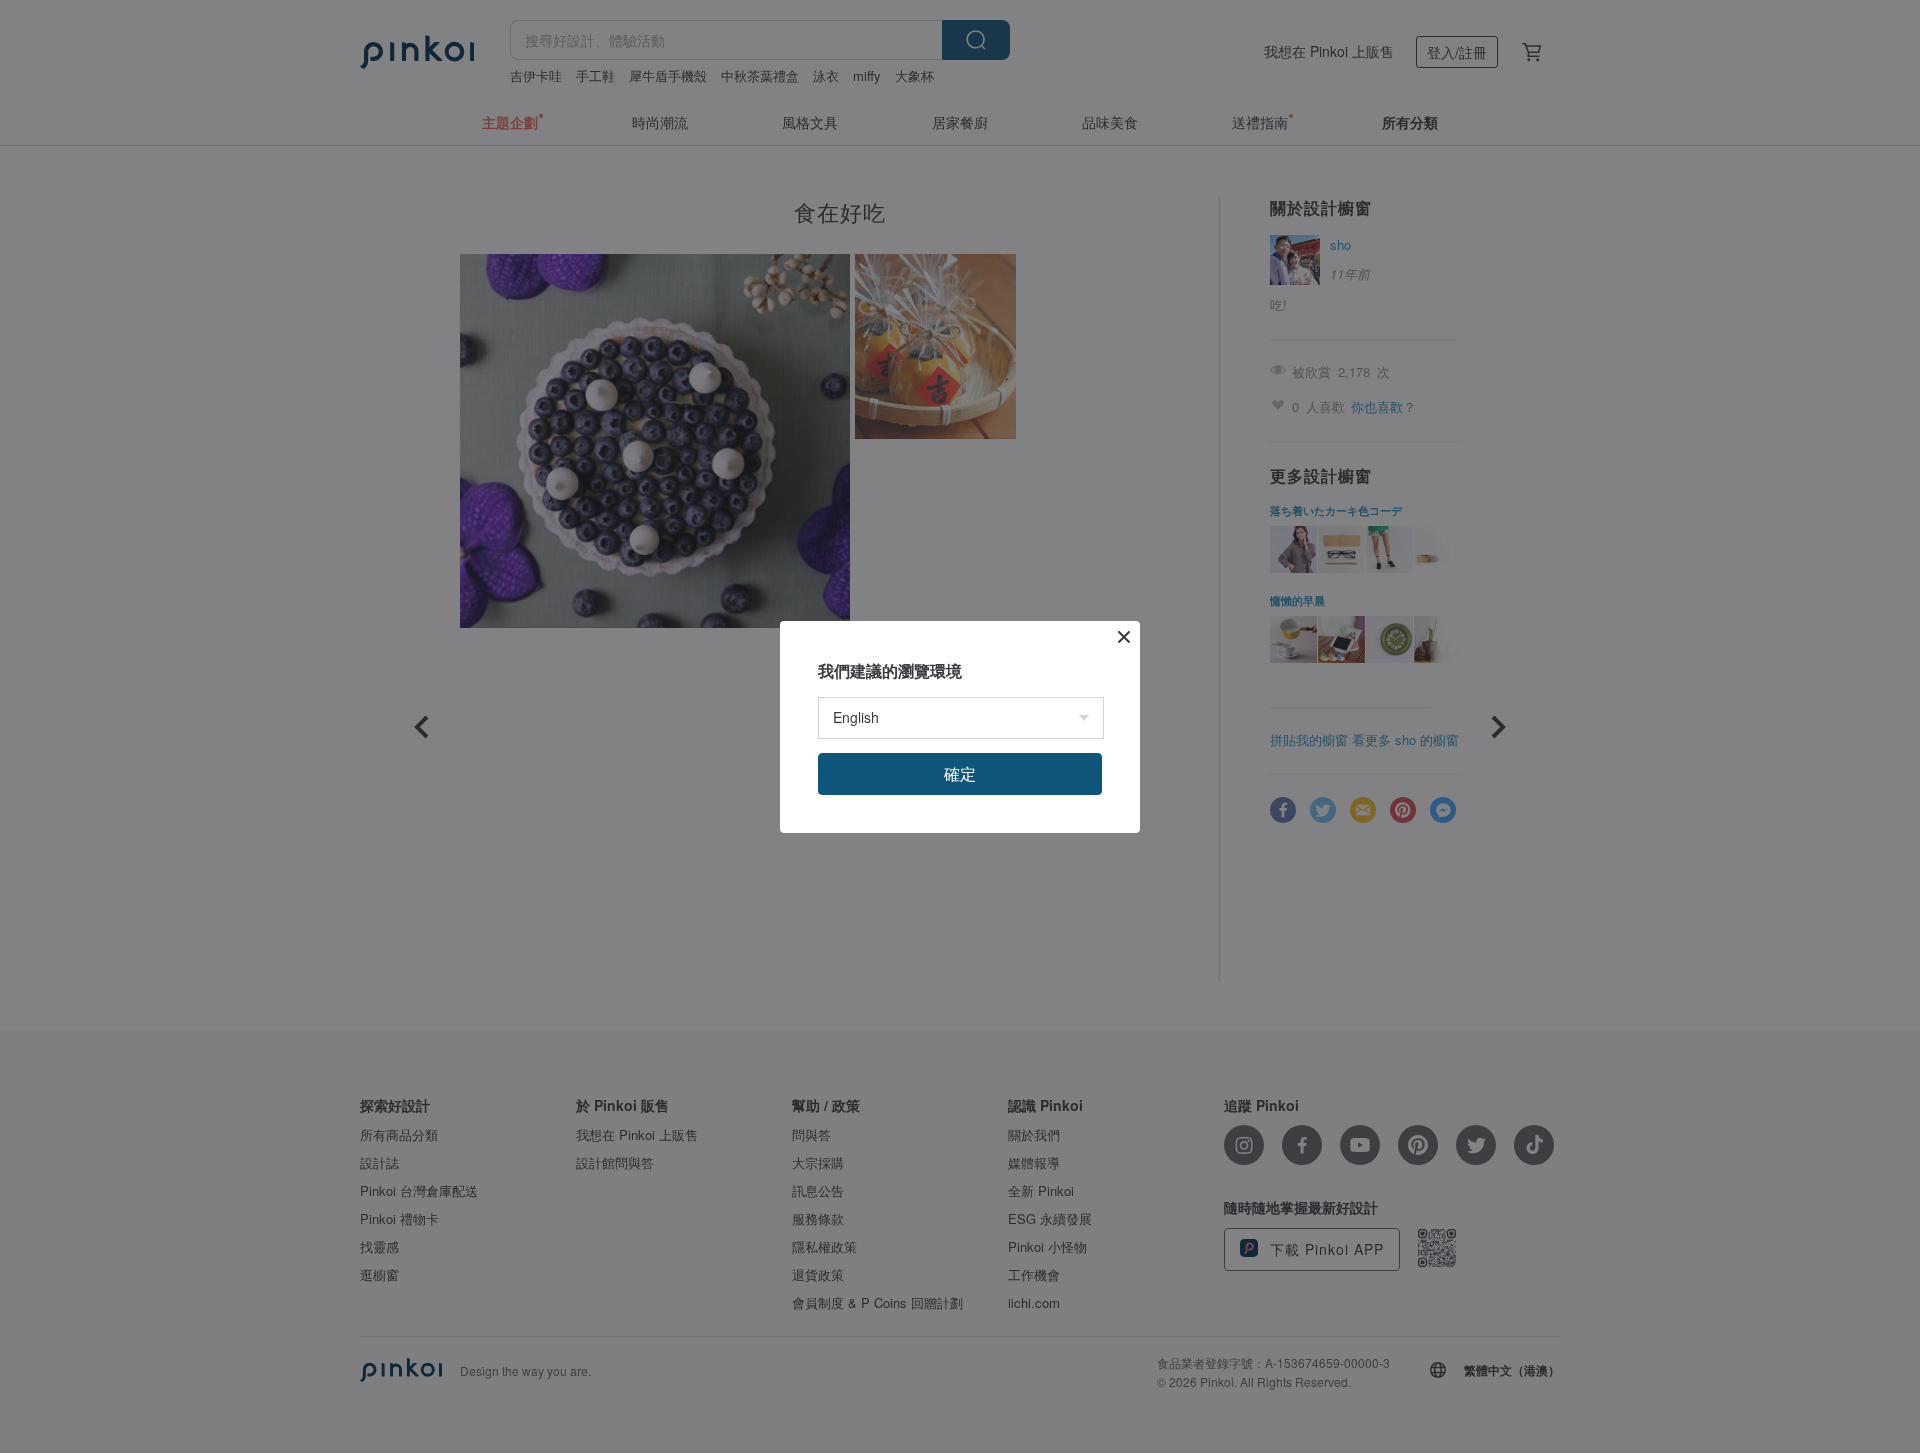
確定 (960, 773)
